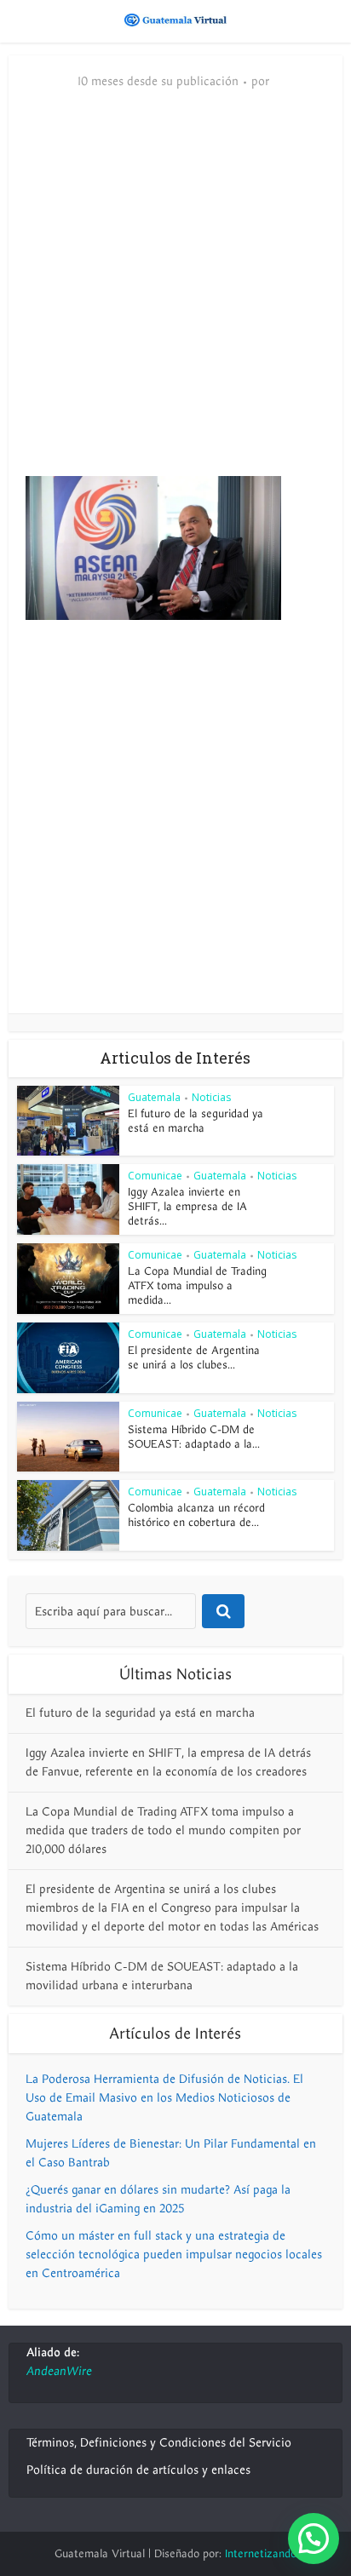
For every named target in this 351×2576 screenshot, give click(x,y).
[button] (314, 2539)
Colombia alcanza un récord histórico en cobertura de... (196, 1515)
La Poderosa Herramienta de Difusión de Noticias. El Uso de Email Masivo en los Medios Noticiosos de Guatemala (164, 2098)
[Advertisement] (175, 292)
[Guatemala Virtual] (175, 20)
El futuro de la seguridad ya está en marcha (196, 1121)
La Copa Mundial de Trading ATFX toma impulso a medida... (197, 1286)
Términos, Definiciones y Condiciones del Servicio (159, 2443)
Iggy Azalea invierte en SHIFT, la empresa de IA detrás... (187, 1207)
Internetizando (261, 2554)
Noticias (211, 1097)
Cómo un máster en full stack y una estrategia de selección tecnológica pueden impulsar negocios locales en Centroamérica (174, 2255)
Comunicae (155, 1176)
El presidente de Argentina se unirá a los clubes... (194, 1358)
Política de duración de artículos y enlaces (138, 2470)
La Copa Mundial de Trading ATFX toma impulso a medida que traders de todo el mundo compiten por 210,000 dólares (163, 1830)
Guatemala (154, 1097)
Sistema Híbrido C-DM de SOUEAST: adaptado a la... (194, 1437)
